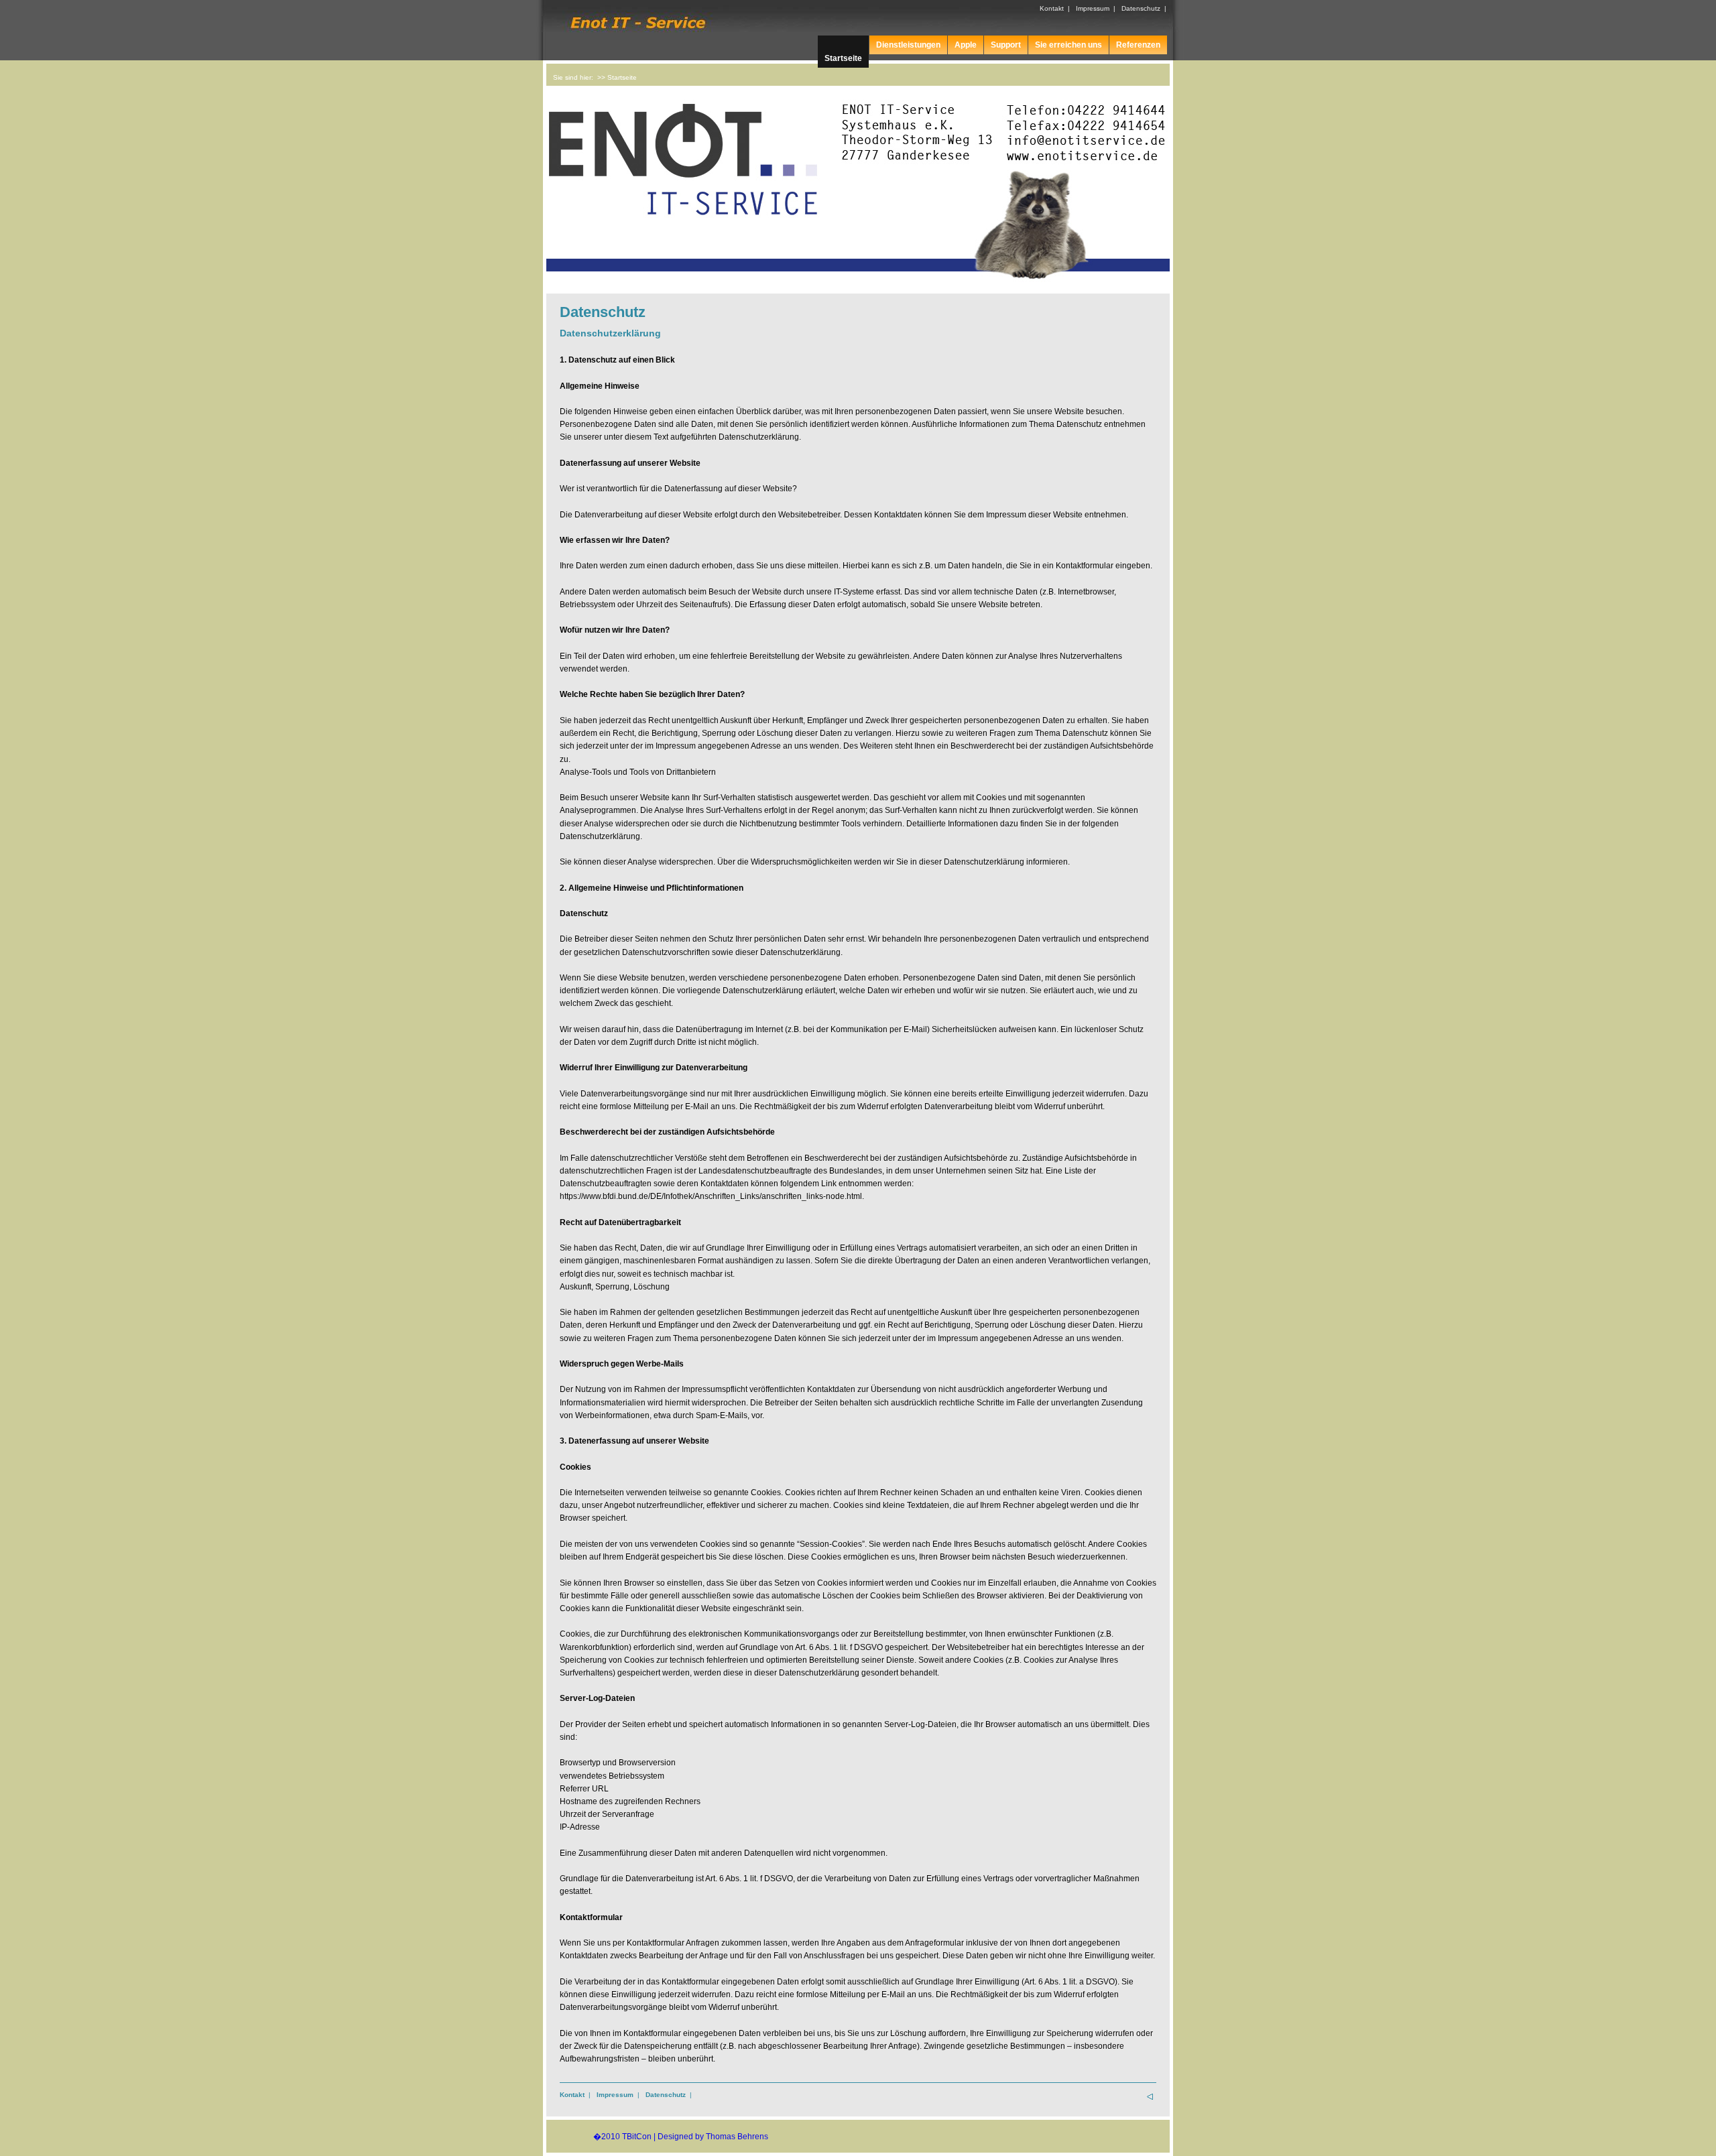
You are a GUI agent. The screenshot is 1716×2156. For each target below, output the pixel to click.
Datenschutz (1141, 8)
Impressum (1093, 8)
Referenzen (1138, 45)
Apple (966, 45)
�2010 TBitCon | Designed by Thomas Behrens (681, 2137)
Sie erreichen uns (1068, 45)
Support (1006, 45)
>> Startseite (617, 77)
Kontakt (1052, 8)
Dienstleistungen (908, 45)
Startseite (843, 58)
